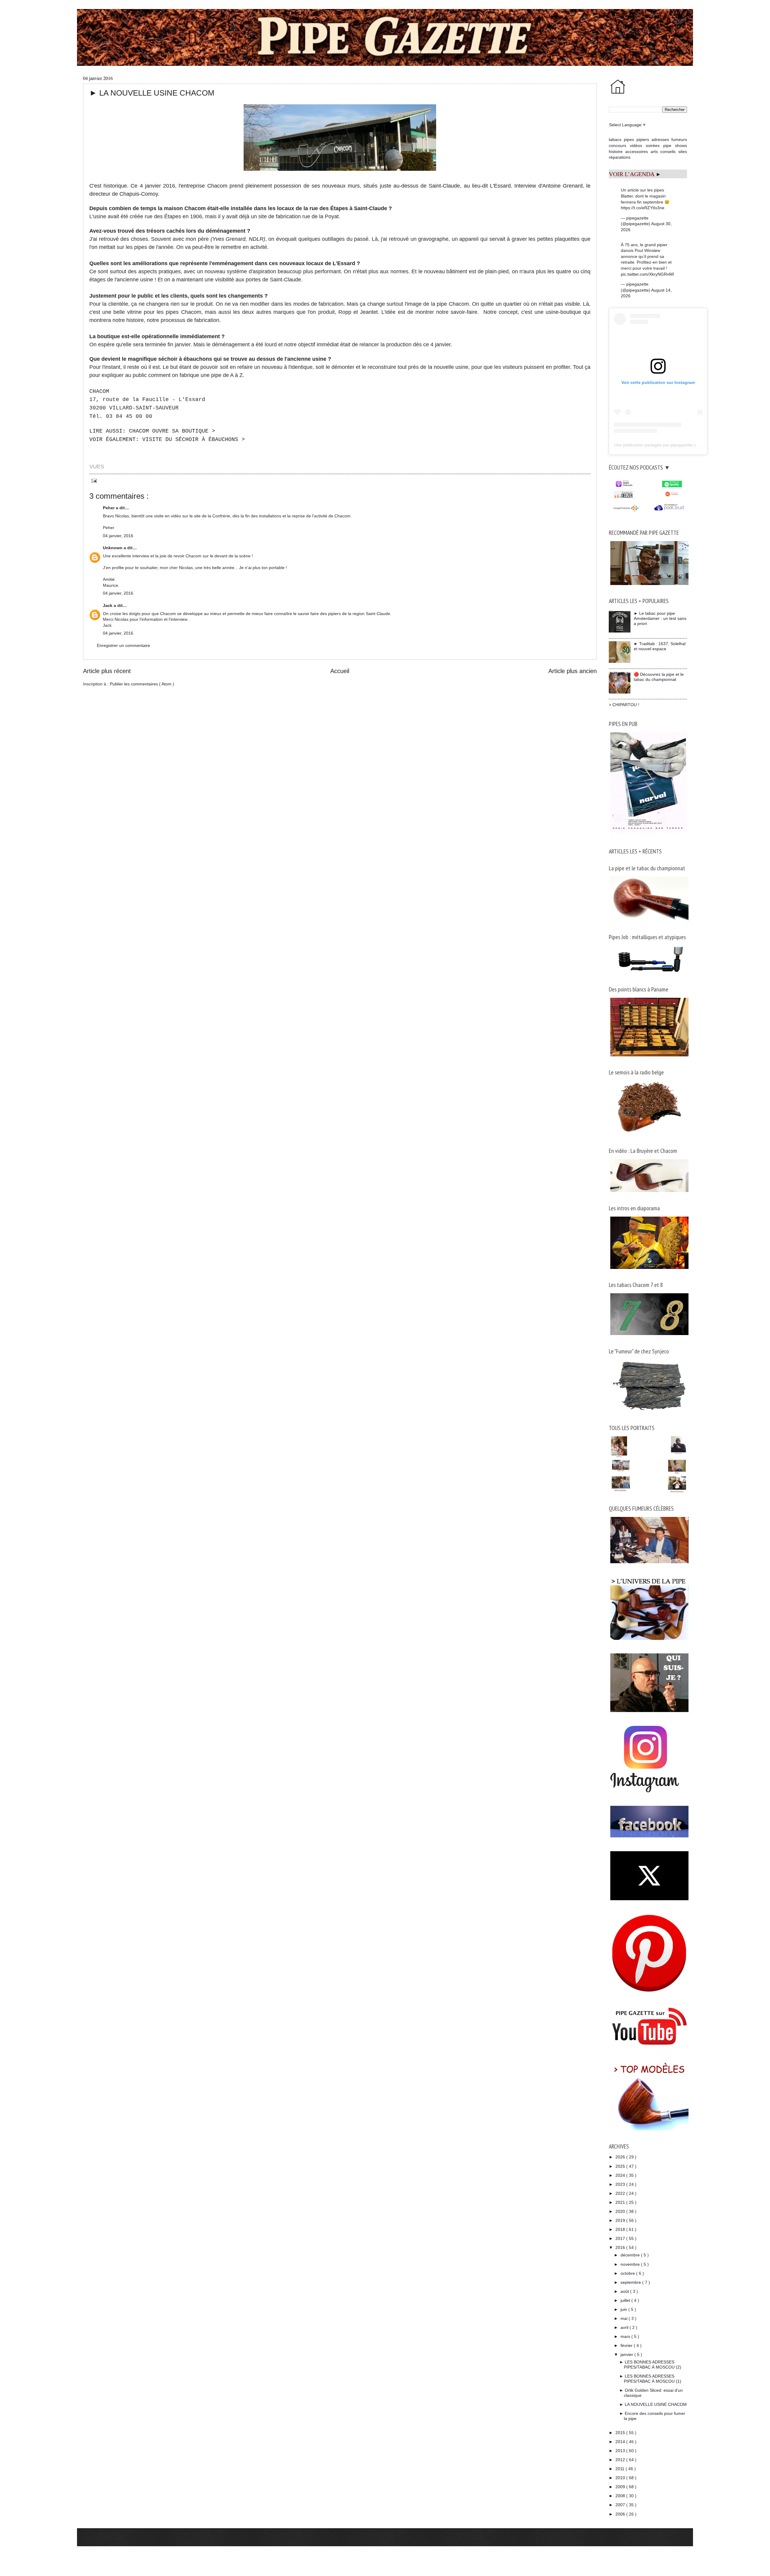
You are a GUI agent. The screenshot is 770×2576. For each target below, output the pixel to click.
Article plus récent (107, 671)
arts (654, 152)
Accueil (340, 671)
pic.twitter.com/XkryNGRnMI (647, 274)
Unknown (113, 548)
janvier (627, 2354)
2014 (621, 2442)
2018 (621, 2229)
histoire (616, 152)
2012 (621, 2460)
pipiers (643, 139)
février (627, 2345)
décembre (631, 2255)
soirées (653, 145)
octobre (628, 2273)
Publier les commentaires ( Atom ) (142, 684)
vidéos (636, 145)
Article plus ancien (573, 671)
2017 (621, 2238)
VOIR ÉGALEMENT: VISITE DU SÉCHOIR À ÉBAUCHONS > (167, 440)
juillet (626, 2300)
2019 (621, 2220)
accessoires (637, 152)
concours (618, 145)
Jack (108, 605)
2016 (621, 2247)
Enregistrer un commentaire (123, 645)
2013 (621, 2451)
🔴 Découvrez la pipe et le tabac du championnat (659, 677)
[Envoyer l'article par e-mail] (93, 480)
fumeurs (679, 139)
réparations (620, 157)
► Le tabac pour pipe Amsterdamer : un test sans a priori (660, 618)
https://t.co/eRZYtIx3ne (643, 208)
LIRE (152, 431)
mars (626, 2336)
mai (625, 2318)
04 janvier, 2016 (118, 536)
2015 (621, 2433)
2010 (621, 2478)
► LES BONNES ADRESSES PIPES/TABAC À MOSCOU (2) (650, 2365)
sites (683, 152)
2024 (621, 2175)
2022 (621, 2193)
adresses (660, 139)
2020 (621, 2211)
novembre (631, 2264)
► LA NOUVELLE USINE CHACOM (653, 2404)
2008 (621, 2496)
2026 (621, 2157)
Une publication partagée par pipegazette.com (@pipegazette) (673, 445)
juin (624, 2309)
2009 (621, 2487)
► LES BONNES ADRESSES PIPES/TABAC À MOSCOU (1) (650, 2379)
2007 (621, 2505)
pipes (629, 139)
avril (625, 2327)
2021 (621, 2202)
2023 (621, 2184)
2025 (621, 2166)
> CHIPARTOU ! (624, 705)
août (625, 2291)
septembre (631, 2282)
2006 (621, 2514)
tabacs (615, 139)
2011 (621, 2469)
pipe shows (675, 145)
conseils (668, 152)
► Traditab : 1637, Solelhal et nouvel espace (660, 646)
